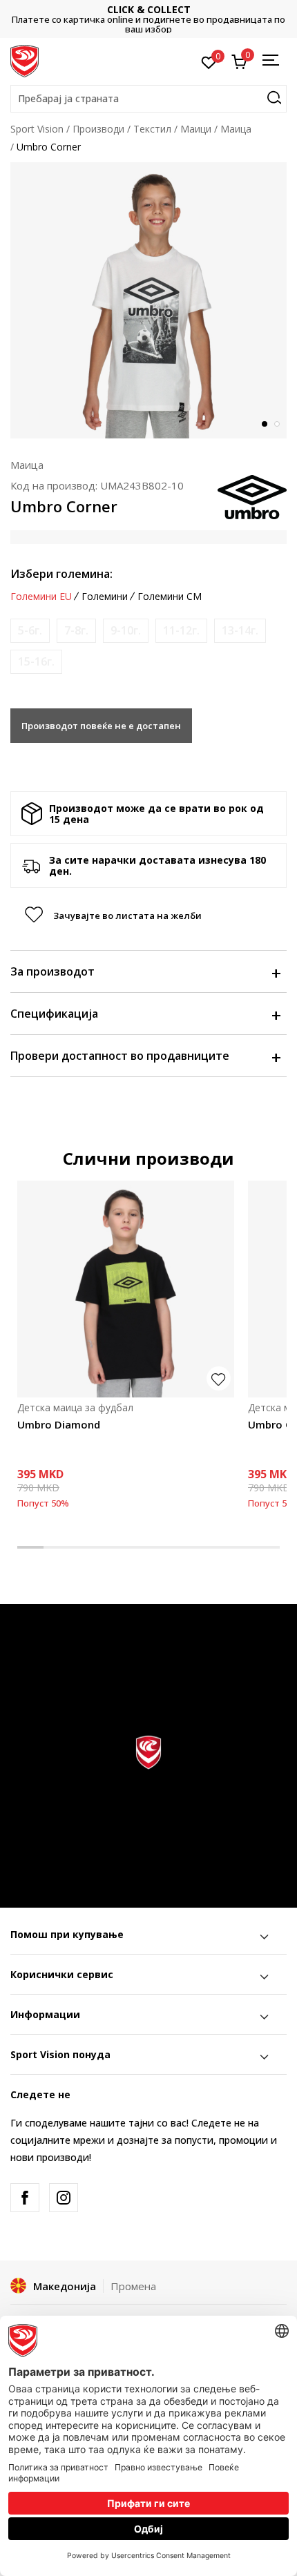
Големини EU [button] (41, 597)
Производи (98, 129)
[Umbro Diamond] (126, 1289)
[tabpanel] (148, 300)
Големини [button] (105, 597)
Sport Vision (37, 129)
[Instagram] (64, 2198)
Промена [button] (133, 2286)
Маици (196, 129)
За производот (52, 971)
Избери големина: (61, 574)
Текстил (152, 129)
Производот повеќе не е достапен (101, 726)
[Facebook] (25, 2198)
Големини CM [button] (170, 597)
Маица (236, 129)
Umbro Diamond (59, 1424)
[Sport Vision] (25, 60)
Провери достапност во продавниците (120, 1056)
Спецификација (54, 1014)
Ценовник (159, 19)
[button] (148, 99)
